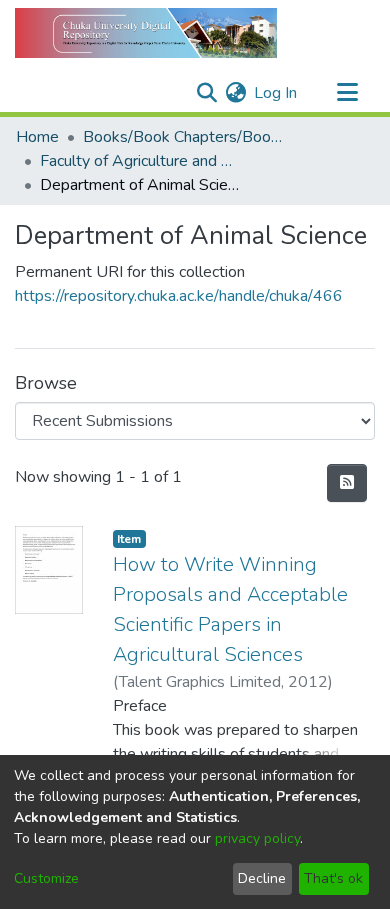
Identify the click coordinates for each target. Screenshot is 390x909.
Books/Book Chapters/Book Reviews (183, 137)
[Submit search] (206, 93)
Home (37, 137)
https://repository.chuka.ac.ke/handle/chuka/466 (179, 296)
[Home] (146, 33)
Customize (46, 878)
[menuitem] (235, 93)
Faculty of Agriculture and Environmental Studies (140, 161)
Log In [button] (276, 93)
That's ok (333, 878)
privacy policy (257, 838)
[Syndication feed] (347, 483)
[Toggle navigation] (347, 93)
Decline (262, 878)
